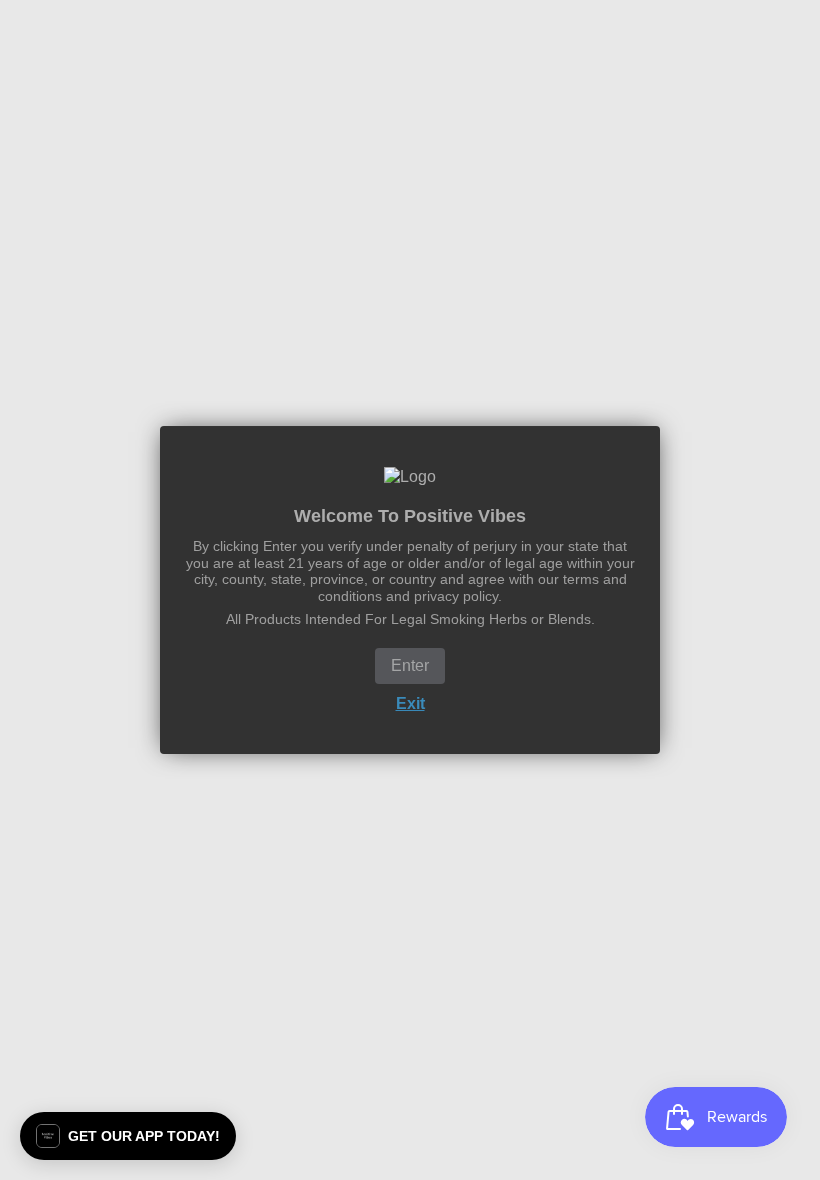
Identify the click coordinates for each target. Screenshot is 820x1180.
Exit (410, 703)
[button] (128, 1136)
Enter (410, 665)
